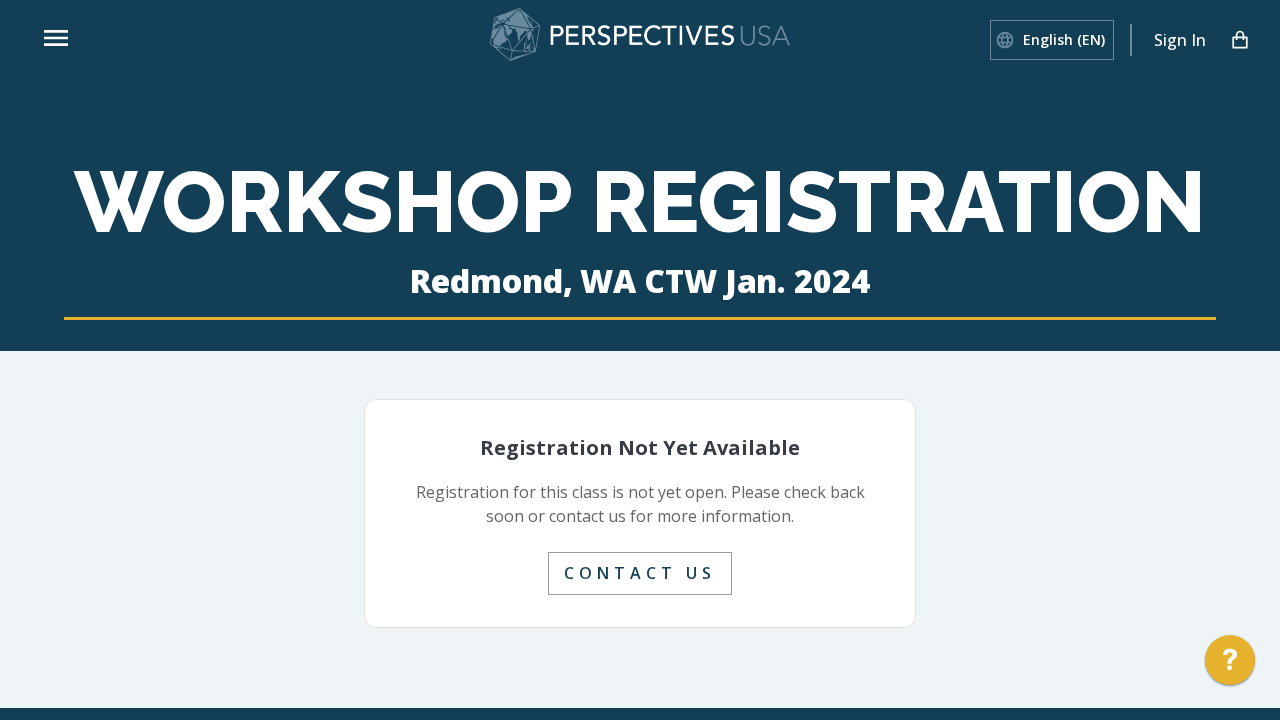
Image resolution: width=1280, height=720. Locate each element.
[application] (1230, 665)
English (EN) (1064, 39)
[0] (1240, 40)
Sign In (1180, 40)
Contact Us (640, 573)
